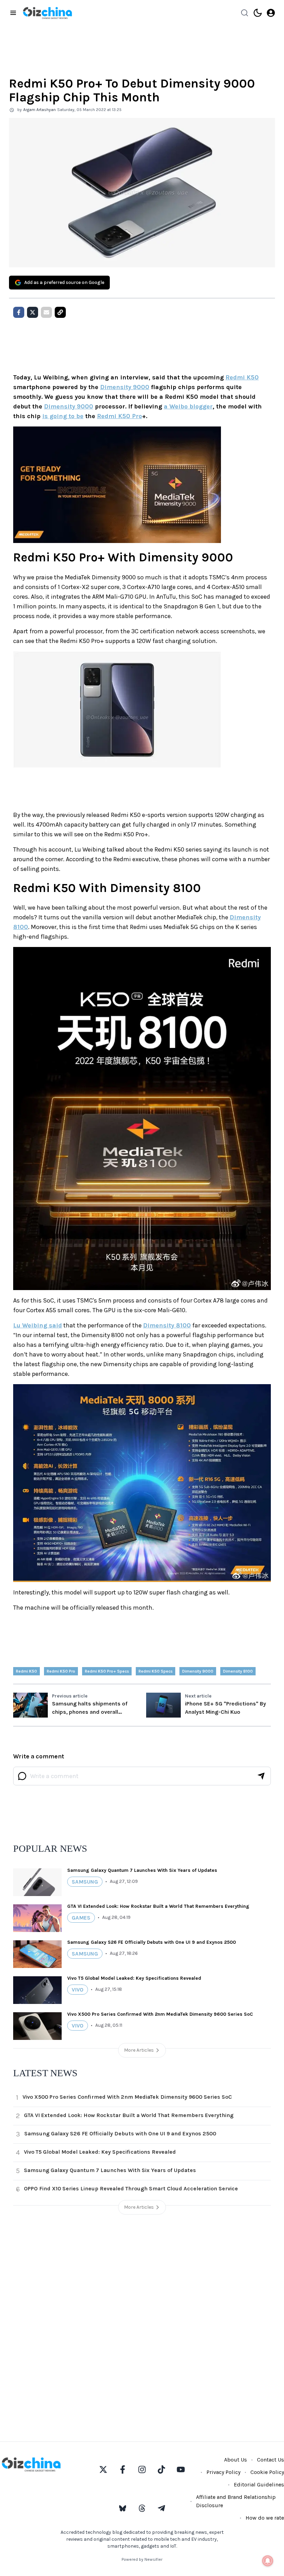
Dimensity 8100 (167, 1325)
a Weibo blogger (188, 406)
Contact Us (270, 2460)
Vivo (78, 1990)
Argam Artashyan (39, 110)
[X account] (103, 2469)
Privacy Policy (223, 2472)
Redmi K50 (242, 377)
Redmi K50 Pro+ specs (107, 1671)
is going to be (63, 416)
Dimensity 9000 (125, 387)
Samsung (85, 1882)
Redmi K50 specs (156, 1671)
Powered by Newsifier (142, 2559)
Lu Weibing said (38, 1325)
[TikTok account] (161, 2469)
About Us (236, 2460)
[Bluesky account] (123, 2508)
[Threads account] (142, 2508)
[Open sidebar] (13, 13)
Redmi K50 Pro (119, 416)
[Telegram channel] (161, 2508)
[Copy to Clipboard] (60, 312)
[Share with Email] (46, 312)
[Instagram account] (142, 2469)
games (81, 1918)
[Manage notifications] (268, 2561)
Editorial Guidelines (259, 2485)
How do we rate (265, 2518)
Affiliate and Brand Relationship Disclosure (236, 2501)
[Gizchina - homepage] (47, 13)
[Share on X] (33, 312)
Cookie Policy (267, 2472)
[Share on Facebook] (19, 312)
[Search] (245, 13)
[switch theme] (258, 13)
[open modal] (271, 13)
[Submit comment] (261, 1776)
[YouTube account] (181, 2469)
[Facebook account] (123, 2469)
